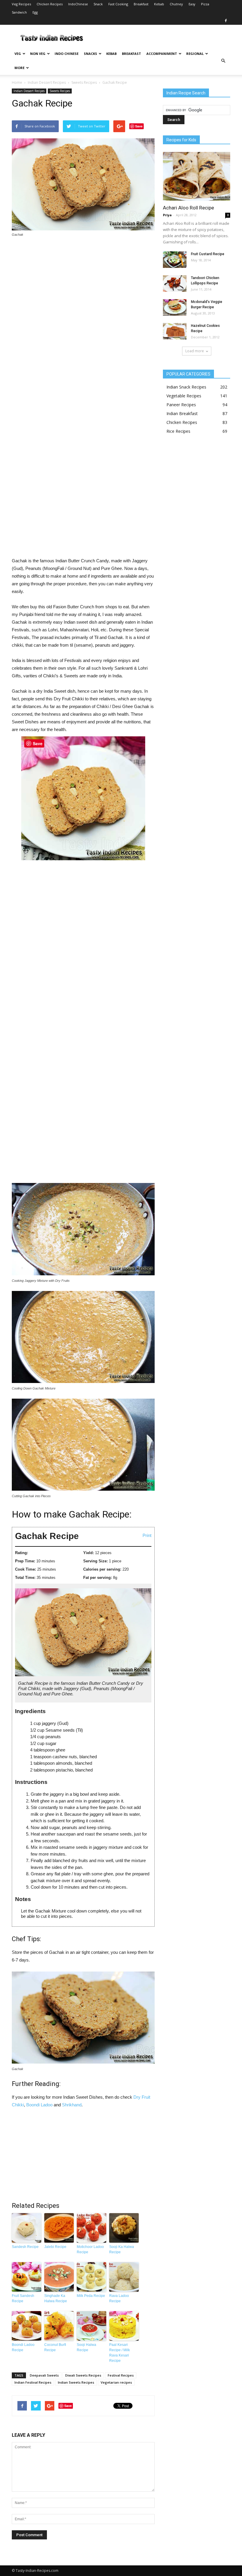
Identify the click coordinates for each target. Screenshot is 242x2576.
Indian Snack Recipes (186, 387)
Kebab (159, 4)
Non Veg (38, 54)
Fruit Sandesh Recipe (23, 2298)
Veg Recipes (21, 4)
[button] (223, 61)
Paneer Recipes (181, 405)
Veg (18, 54)
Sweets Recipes (84, 82)
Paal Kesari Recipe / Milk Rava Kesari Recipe (120, 2353)
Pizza (205, 4)
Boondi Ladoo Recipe (23, 2347)
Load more (195, 351)
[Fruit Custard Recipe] (175, 260)
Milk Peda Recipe (91, 2296)
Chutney (176, 4)
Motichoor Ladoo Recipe (90, 2249)
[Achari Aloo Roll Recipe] (197, 176)
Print (147, 1535)
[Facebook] (226, 21)
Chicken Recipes (50, 4)
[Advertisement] (83, 400)
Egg (35, 12)
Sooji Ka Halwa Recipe (122, 2249)
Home (17, 82)
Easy (192, 4)
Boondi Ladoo (39, 2105)
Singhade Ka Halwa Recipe (56, 2298)
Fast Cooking (118, 4)
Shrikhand (72, 2105)
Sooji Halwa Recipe (86, 2347)
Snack (98, 4)
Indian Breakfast (182, 413)
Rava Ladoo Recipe (119, 2298)
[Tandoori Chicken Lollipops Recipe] (175, 284)
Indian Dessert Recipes (47, 82)
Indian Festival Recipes (33, 2382)
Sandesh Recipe (25, 2247)
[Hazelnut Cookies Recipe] (175, 331)
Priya (167, 215)
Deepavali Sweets (44, 2375)
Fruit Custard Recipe (208, 254)
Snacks (90, 54)
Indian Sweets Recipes (76, 2382)
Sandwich (19, 12)
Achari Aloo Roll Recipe (188, 208)
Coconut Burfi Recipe (55, 2347)
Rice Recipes (178, 431)
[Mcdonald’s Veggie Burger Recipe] (175, 307)
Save (139, 126)
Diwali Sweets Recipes (83, 2375)
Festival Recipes (121, 2375)
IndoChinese (78, 4)
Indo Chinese (67, 54)
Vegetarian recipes (116, 2382)
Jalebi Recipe (55, 2247)
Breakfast (141, 4)
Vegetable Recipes (184, 396)
